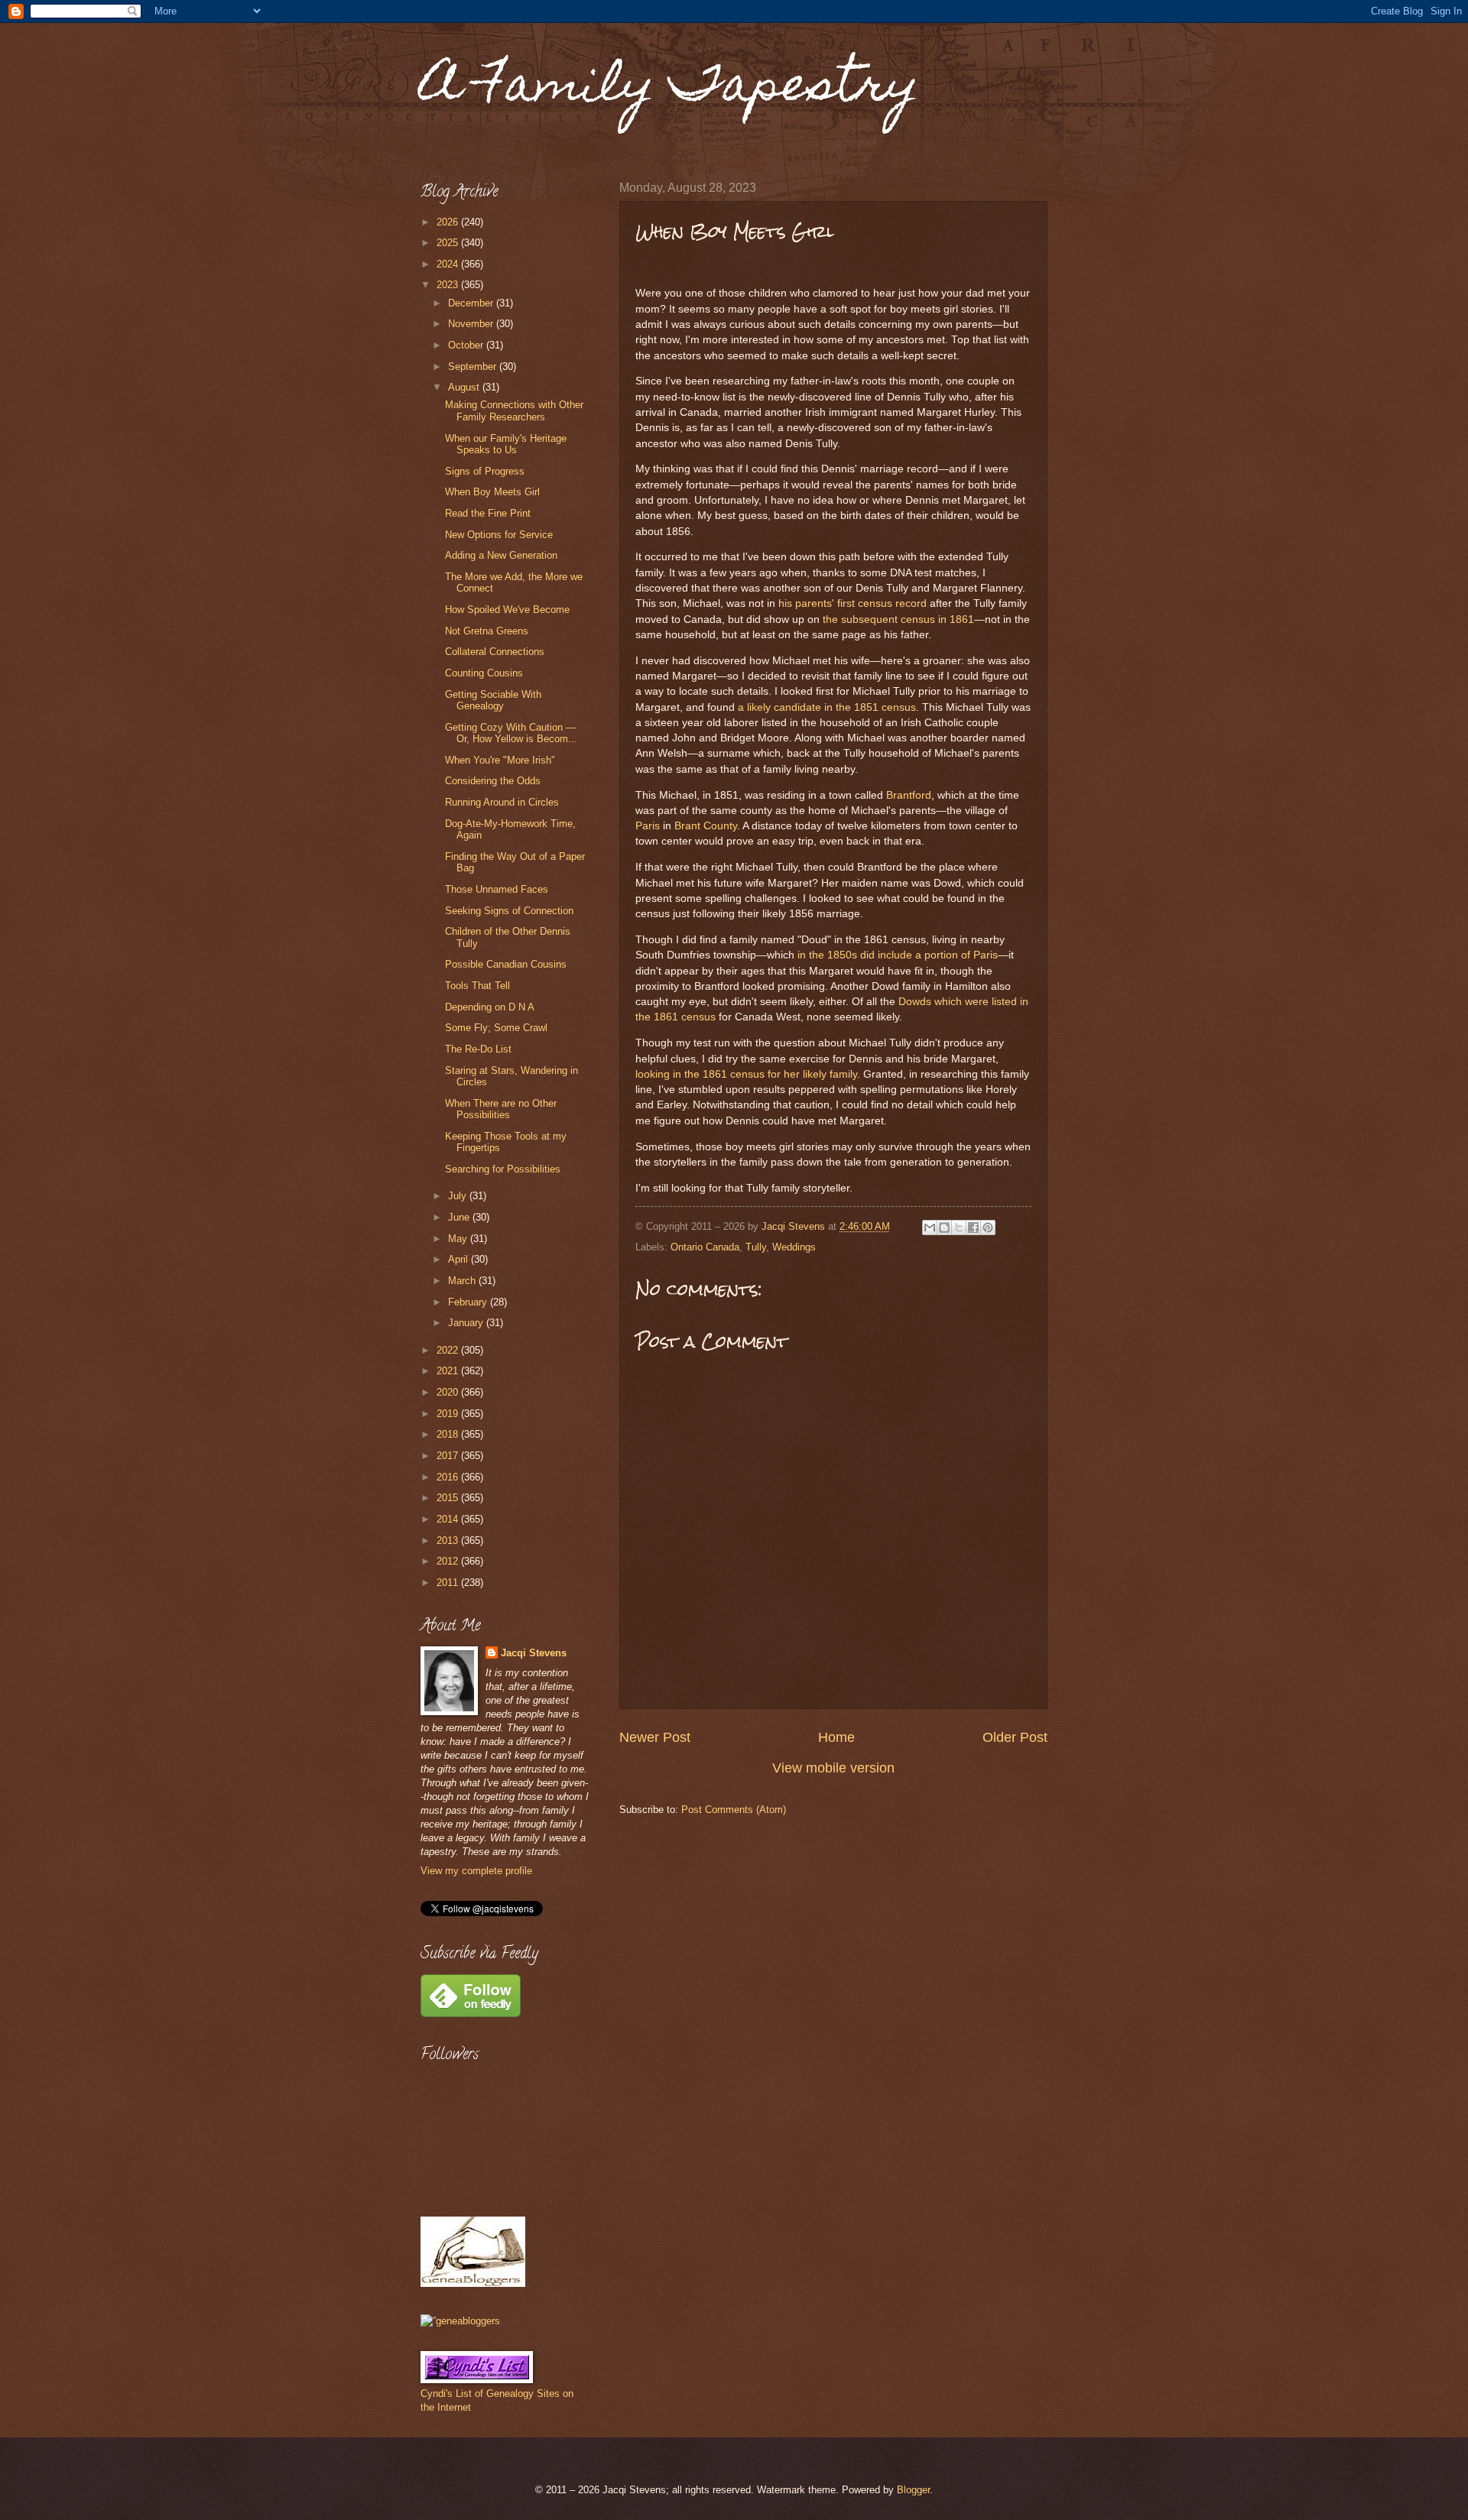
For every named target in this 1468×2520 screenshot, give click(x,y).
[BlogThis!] (944, 1228)
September (474, 366)
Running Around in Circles (502, 802)
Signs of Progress (485, 471)
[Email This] (930, 1228)
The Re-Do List (478, 1049)
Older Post (1015, 1737)
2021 (449, 1371)
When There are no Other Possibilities (501, 1109)
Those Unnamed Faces (497, 889)
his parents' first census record (853, 603)
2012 (449, 1561)
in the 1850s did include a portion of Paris (898, 955)
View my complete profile (476, 1871)
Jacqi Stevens (534, 1653)
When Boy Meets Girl (492, 492)
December (472, 303)
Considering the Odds (493, 781)
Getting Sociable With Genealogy (493, 700)
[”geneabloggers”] (460, 2321)
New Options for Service (499, 535)
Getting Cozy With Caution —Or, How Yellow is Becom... (511, 733)
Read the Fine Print (488, 513)
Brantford (909, 795)
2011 (449, 1583)
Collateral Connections (495, 652)
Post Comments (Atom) (734, 1810)
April (460, 1259)
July (459, 1196)
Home (836, 1737)
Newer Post (655, 1737)
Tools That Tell (477, 986)
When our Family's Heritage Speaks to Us (506, 444)
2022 (449, 1350)
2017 (449, 1456)
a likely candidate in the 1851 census (827, 707)
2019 (449, 1414)
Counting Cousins (484, 673)
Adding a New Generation (501, 555)
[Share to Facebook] (973, 1228)
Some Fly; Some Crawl (496, 1028)
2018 (449, 1434)
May (459, 1239)
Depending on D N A (490, 1007)
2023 (449, 285)
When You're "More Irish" (500, 760)
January (467, 1323)
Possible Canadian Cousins (506, 964)
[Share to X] (959, 1228)
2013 (449, 1541)
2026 (449, 222)
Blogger (913, 2490)
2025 (449, 243)
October (467, 345)
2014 (449, 1519)
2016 (449, 1477)
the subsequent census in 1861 (898, 619)
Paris (648, 826)
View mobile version (833, 1768)
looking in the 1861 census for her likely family (746, 1074)
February (469, 1302)
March (463, 1281)
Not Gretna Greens (487, 631)
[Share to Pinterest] (988, 1228)
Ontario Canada (705, 1247)
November (472, 324)
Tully (756, 1247)
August (465, 387)
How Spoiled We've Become (507, 610)
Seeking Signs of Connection (509, 911)
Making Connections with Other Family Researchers (514, 410)
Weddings (794, 1247)
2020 (449, 1392)
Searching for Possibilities (503, 1169)
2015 (449, 1498)
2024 (449, 264)
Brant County (706, 826)
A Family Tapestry (670, 89)
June (460, 1217)
